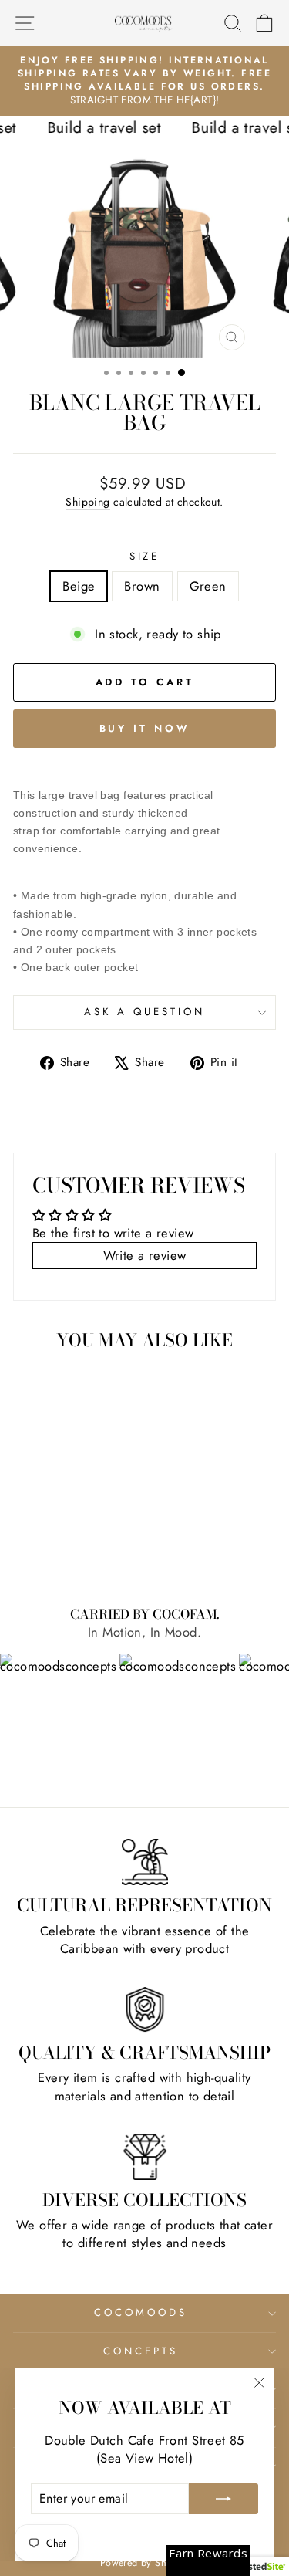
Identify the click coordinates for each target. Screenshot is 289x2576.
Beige (79, 586)
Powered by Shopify (144, 2563)
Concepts (141, 2351)
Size (145, 557)
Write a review (145, 1255)
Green (208, 586)
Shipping (87, 502)
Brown (142, 586)
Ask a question (144, 1012)
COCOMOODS (141, 2312)
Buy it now (145, 728)
